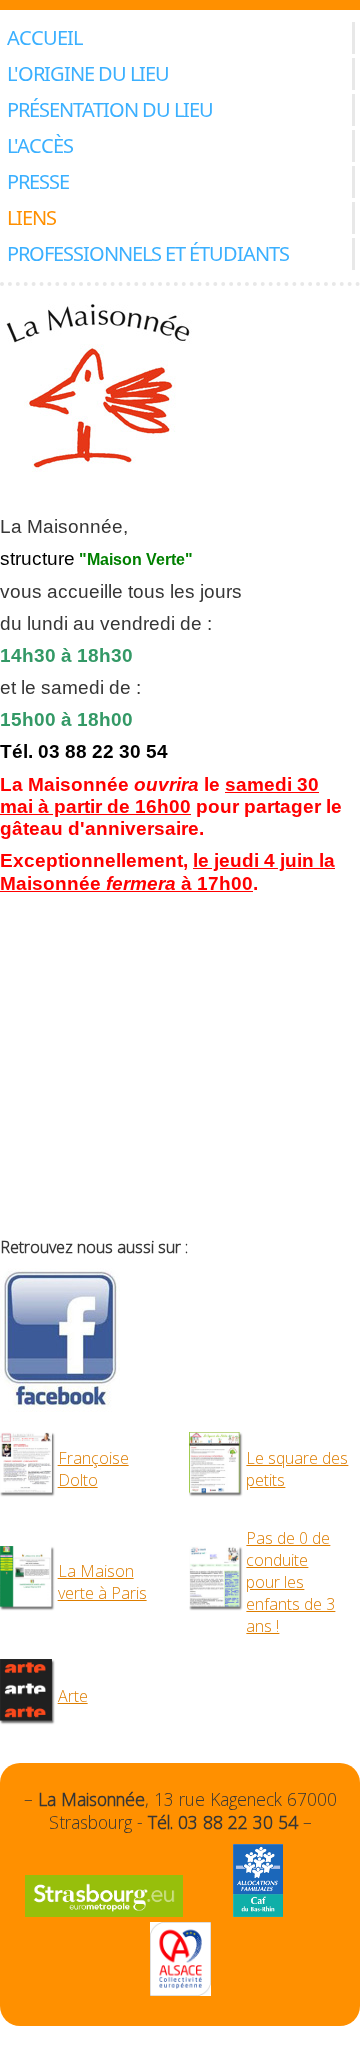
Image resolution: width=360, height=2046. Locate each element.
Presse (38, 181)
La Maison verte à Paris (102, 1582)
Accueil (44, 37)
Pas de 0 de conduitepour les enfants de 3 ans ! (290, 1582)
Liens (31, 217)
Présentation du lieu (110, 109)
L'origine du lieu (88, 73)
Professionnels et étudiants (148, 253)
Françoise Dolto (93, 1469)
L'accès (40, 145)
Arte (73, 1696)
